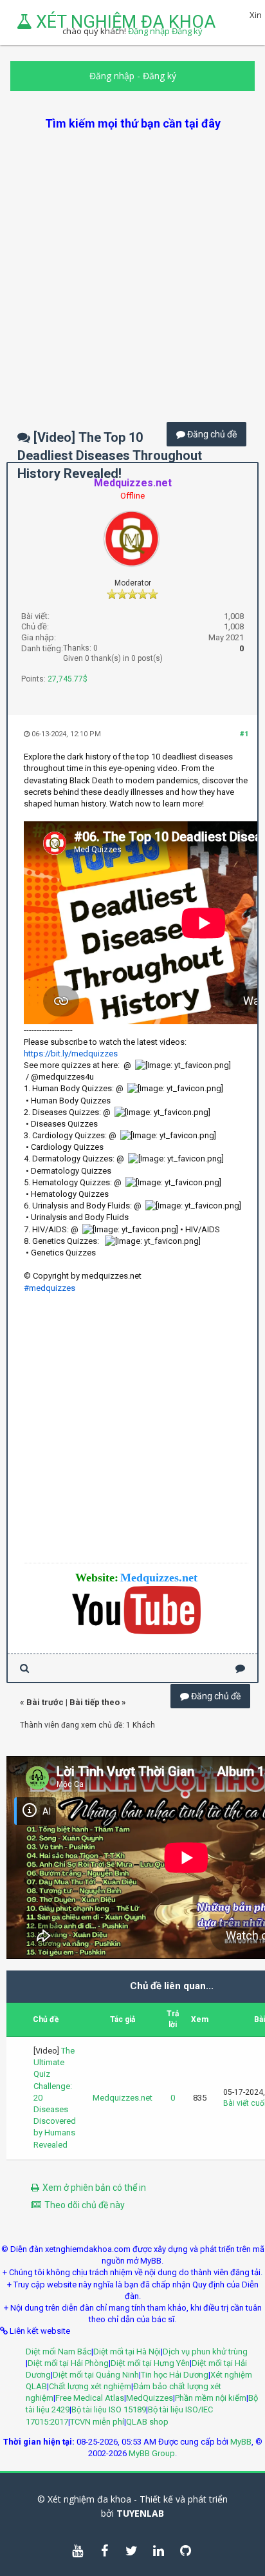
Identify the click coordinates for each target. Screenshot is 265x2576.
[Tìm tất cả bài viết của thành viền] (24, 1668)
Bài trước (45, 1702)
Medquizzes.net (123, 2098)
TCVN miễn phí (97, 2422)
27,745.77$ (68, 679)
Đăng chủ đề (211, 434)
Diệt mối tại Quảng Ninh (96, 2375)
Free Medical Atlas (90, 2398)
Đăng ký (160, 76)
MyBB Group (152, 2453)
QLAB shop (147, 2422)
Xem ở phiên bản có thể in (94, 2188)
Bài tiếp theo (95, 1702)
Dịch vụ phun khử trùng (205, 2352)
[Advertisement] (132, 264)
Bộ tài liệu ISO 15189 (109, 2409)
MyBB (241, 2442)
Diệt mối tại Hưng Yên (150, 2363)
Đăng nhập (112, 76)
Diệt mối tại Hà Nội (127, 2352)
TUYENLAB (140, 2513)
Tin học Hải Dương (175, 2375)
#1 (244, 734)
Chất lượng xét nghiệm (90, 2386)
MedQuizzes (150, 2398)
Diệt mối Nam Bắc (59, 2352)
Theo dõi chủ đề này (85, 2205)
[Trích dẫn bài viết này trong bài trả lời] (240, 1668)
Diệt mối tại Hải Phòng (68, 2363)
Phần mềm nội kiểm (211, 2398)
